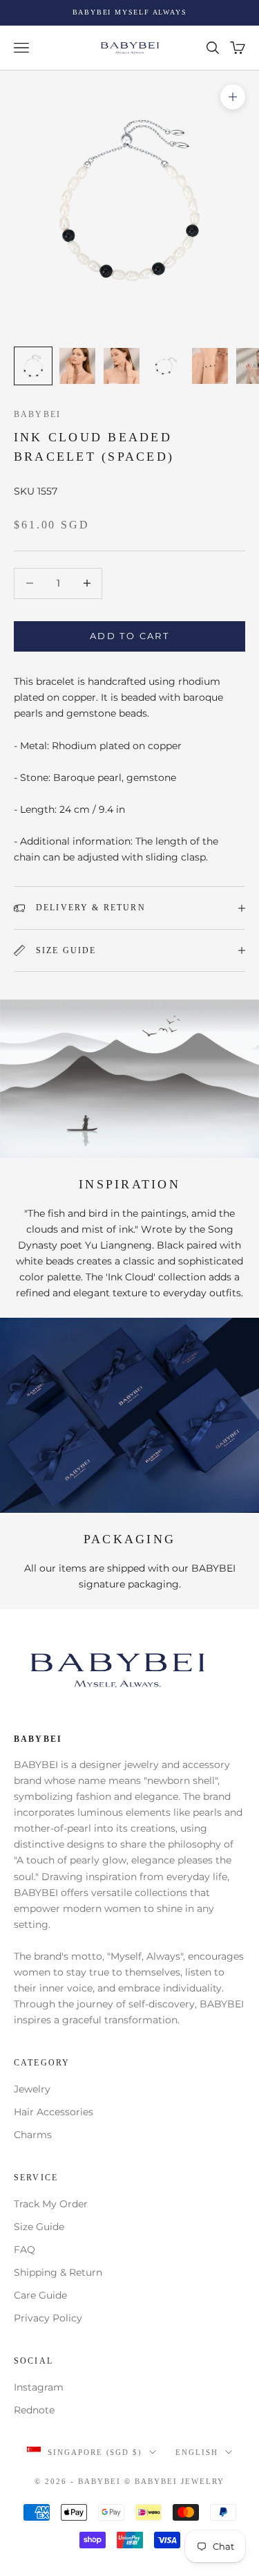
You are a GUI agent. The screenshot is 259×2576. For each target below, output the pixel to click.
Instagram (39, 2387)
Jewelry (32, 2089)
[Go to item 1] (33, 366)
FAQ (25, 2250)
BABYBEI (37, 414)
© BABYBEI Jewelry (174, 2481)
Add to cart (129, 636)
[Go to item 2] (77, 366)
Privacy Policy (48, 2318)
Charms (33, 2135)
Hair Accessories (54, 2112)
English (197, 2452)
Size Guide (39, 2227)
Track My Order (51, 2204)
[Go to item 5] (210, 366)
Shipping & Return (58, 2272)
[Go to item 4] (166, 366)
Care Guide (40, 2295)
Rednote (34, 2410)
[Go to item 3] (122, 366)
